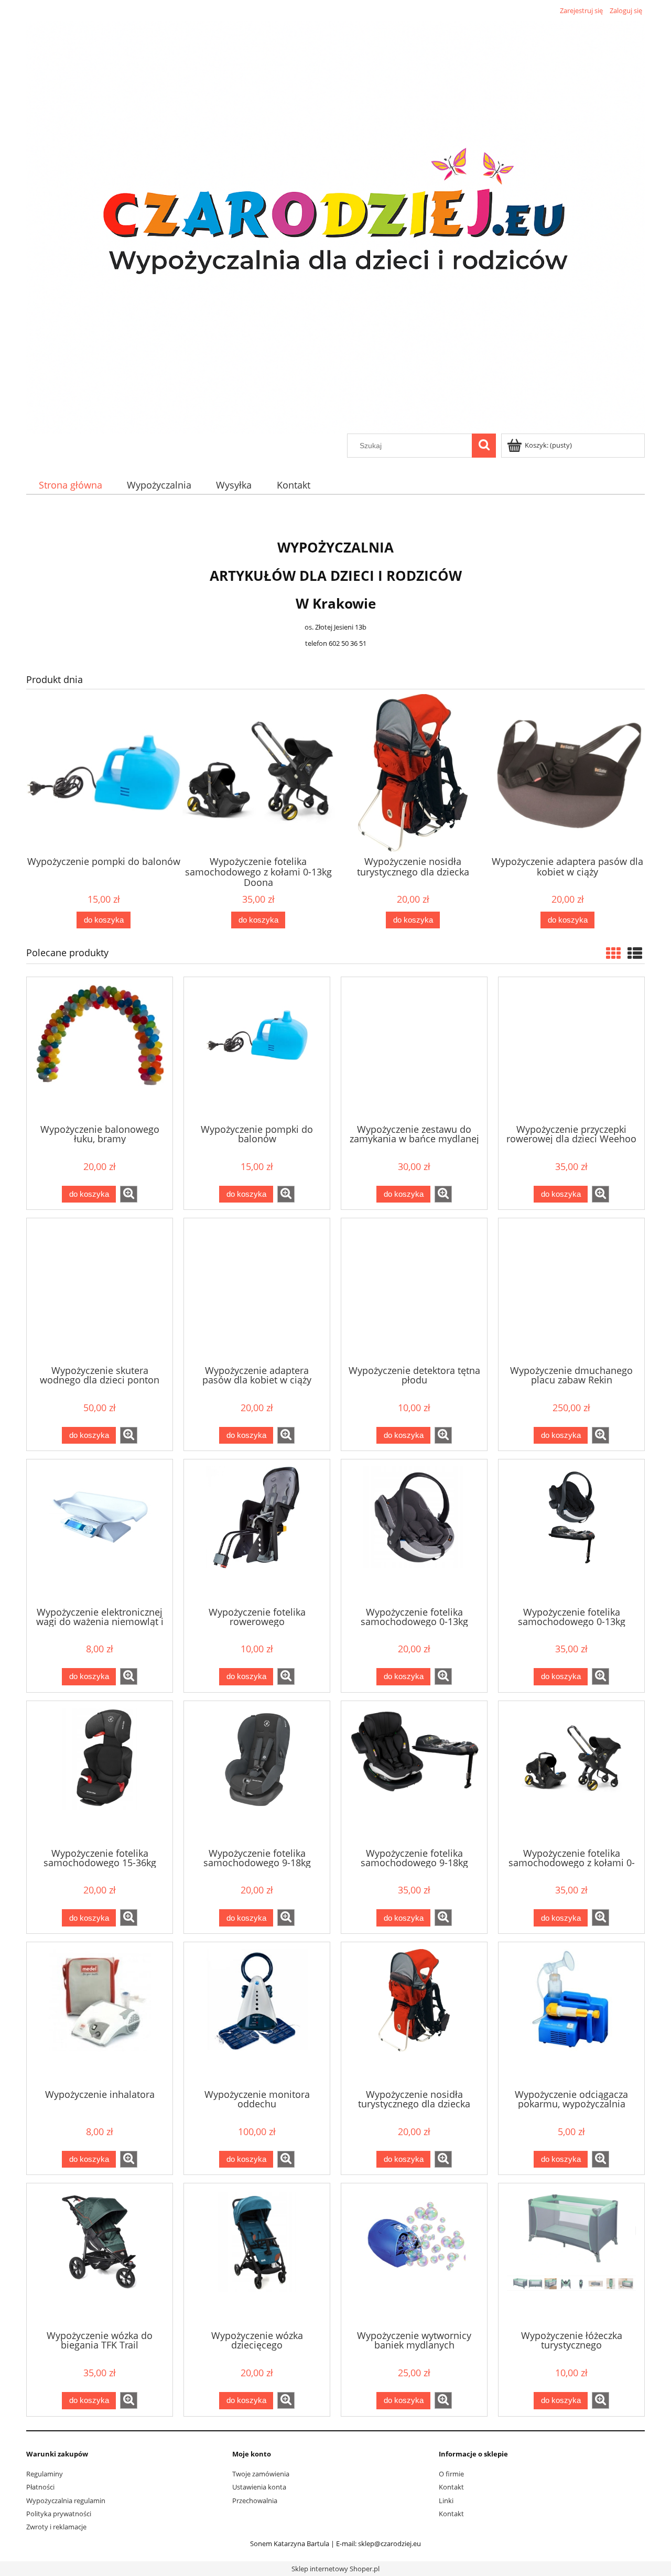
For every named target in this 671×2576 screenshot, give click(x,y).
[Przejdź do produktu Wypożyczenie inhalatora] (100, 2015)
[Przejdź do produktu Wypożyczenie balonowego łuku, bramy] (100, 1049)
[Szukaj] (484, 446)
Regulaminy (45, 2474)
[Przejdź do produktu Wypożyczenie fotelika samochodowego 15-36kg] (100, 1773)
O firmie (451, 2474)
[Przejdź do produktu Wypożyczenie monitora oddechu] (257, 2015)
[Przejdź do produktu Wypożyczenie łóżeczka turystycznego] (571, 2256)
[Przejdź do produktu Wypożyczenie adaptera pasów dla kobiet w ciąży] (257, 1291)
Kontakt (451, 2487)
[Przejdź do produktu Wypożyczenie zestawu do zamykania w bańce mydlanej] (414, 1049)
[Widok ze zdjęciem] (613, 953)
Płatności (40, 2487)
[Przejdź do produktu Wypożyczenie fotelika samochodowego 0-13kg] (414, 1532)
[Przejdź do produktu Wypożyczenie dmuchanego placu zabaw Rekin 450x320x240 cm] (571, 1291)
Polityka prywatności (59, 2514)
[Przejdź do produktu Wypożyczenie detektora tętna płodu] (414, 1291)
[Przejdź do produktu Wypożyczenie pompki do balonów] (257, 1049)
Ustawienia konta (259, 2487)
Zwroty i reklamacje (56, 2527)
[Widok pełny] (635, 953)
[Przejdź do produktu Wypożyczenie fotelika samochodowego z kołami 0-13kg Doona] (571, 1773)
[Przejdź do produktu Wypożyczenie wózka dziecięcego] (257, 2256)
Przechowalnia (255, 2501)
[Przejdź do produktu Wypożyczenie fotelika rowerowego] (257, 1532)
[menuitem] (70, 485)
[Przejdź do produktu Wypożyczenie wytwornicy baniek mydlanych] (414, 2256)
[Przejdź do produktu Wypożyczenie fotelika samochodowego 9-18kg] (257, 1773)
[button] (129, 1194)
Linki (446, 2501)
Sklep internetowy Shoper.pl (335, 2569)
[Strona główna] (335, 225)
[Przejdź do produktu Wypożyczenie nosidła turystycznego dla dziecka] (414, 2015)
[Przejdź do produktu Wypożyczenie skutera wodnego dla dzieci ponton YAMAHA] (100, 1291)
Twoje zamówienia (261, 2474)
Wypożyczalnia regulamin (66, 2501)
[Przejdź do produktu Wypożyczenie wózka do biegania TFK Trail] (100, 2256)
